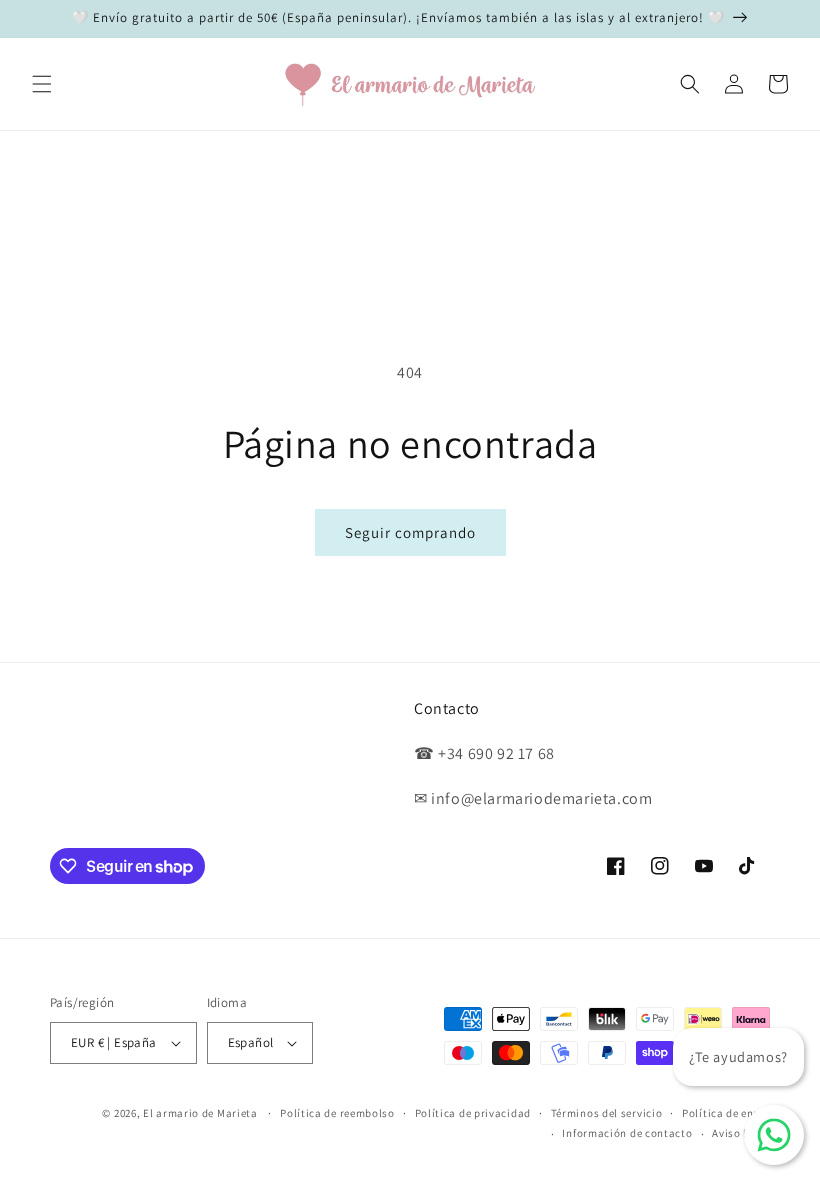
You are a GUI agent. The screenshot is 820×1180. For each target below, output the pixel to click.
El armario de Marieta (200, 1113)
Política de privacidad (473, 1113)
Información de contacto (627, 1133)
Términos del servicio (607, 1113)
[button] (42, 84)
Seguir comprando (410, 532)
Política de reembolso (337, 1113)
